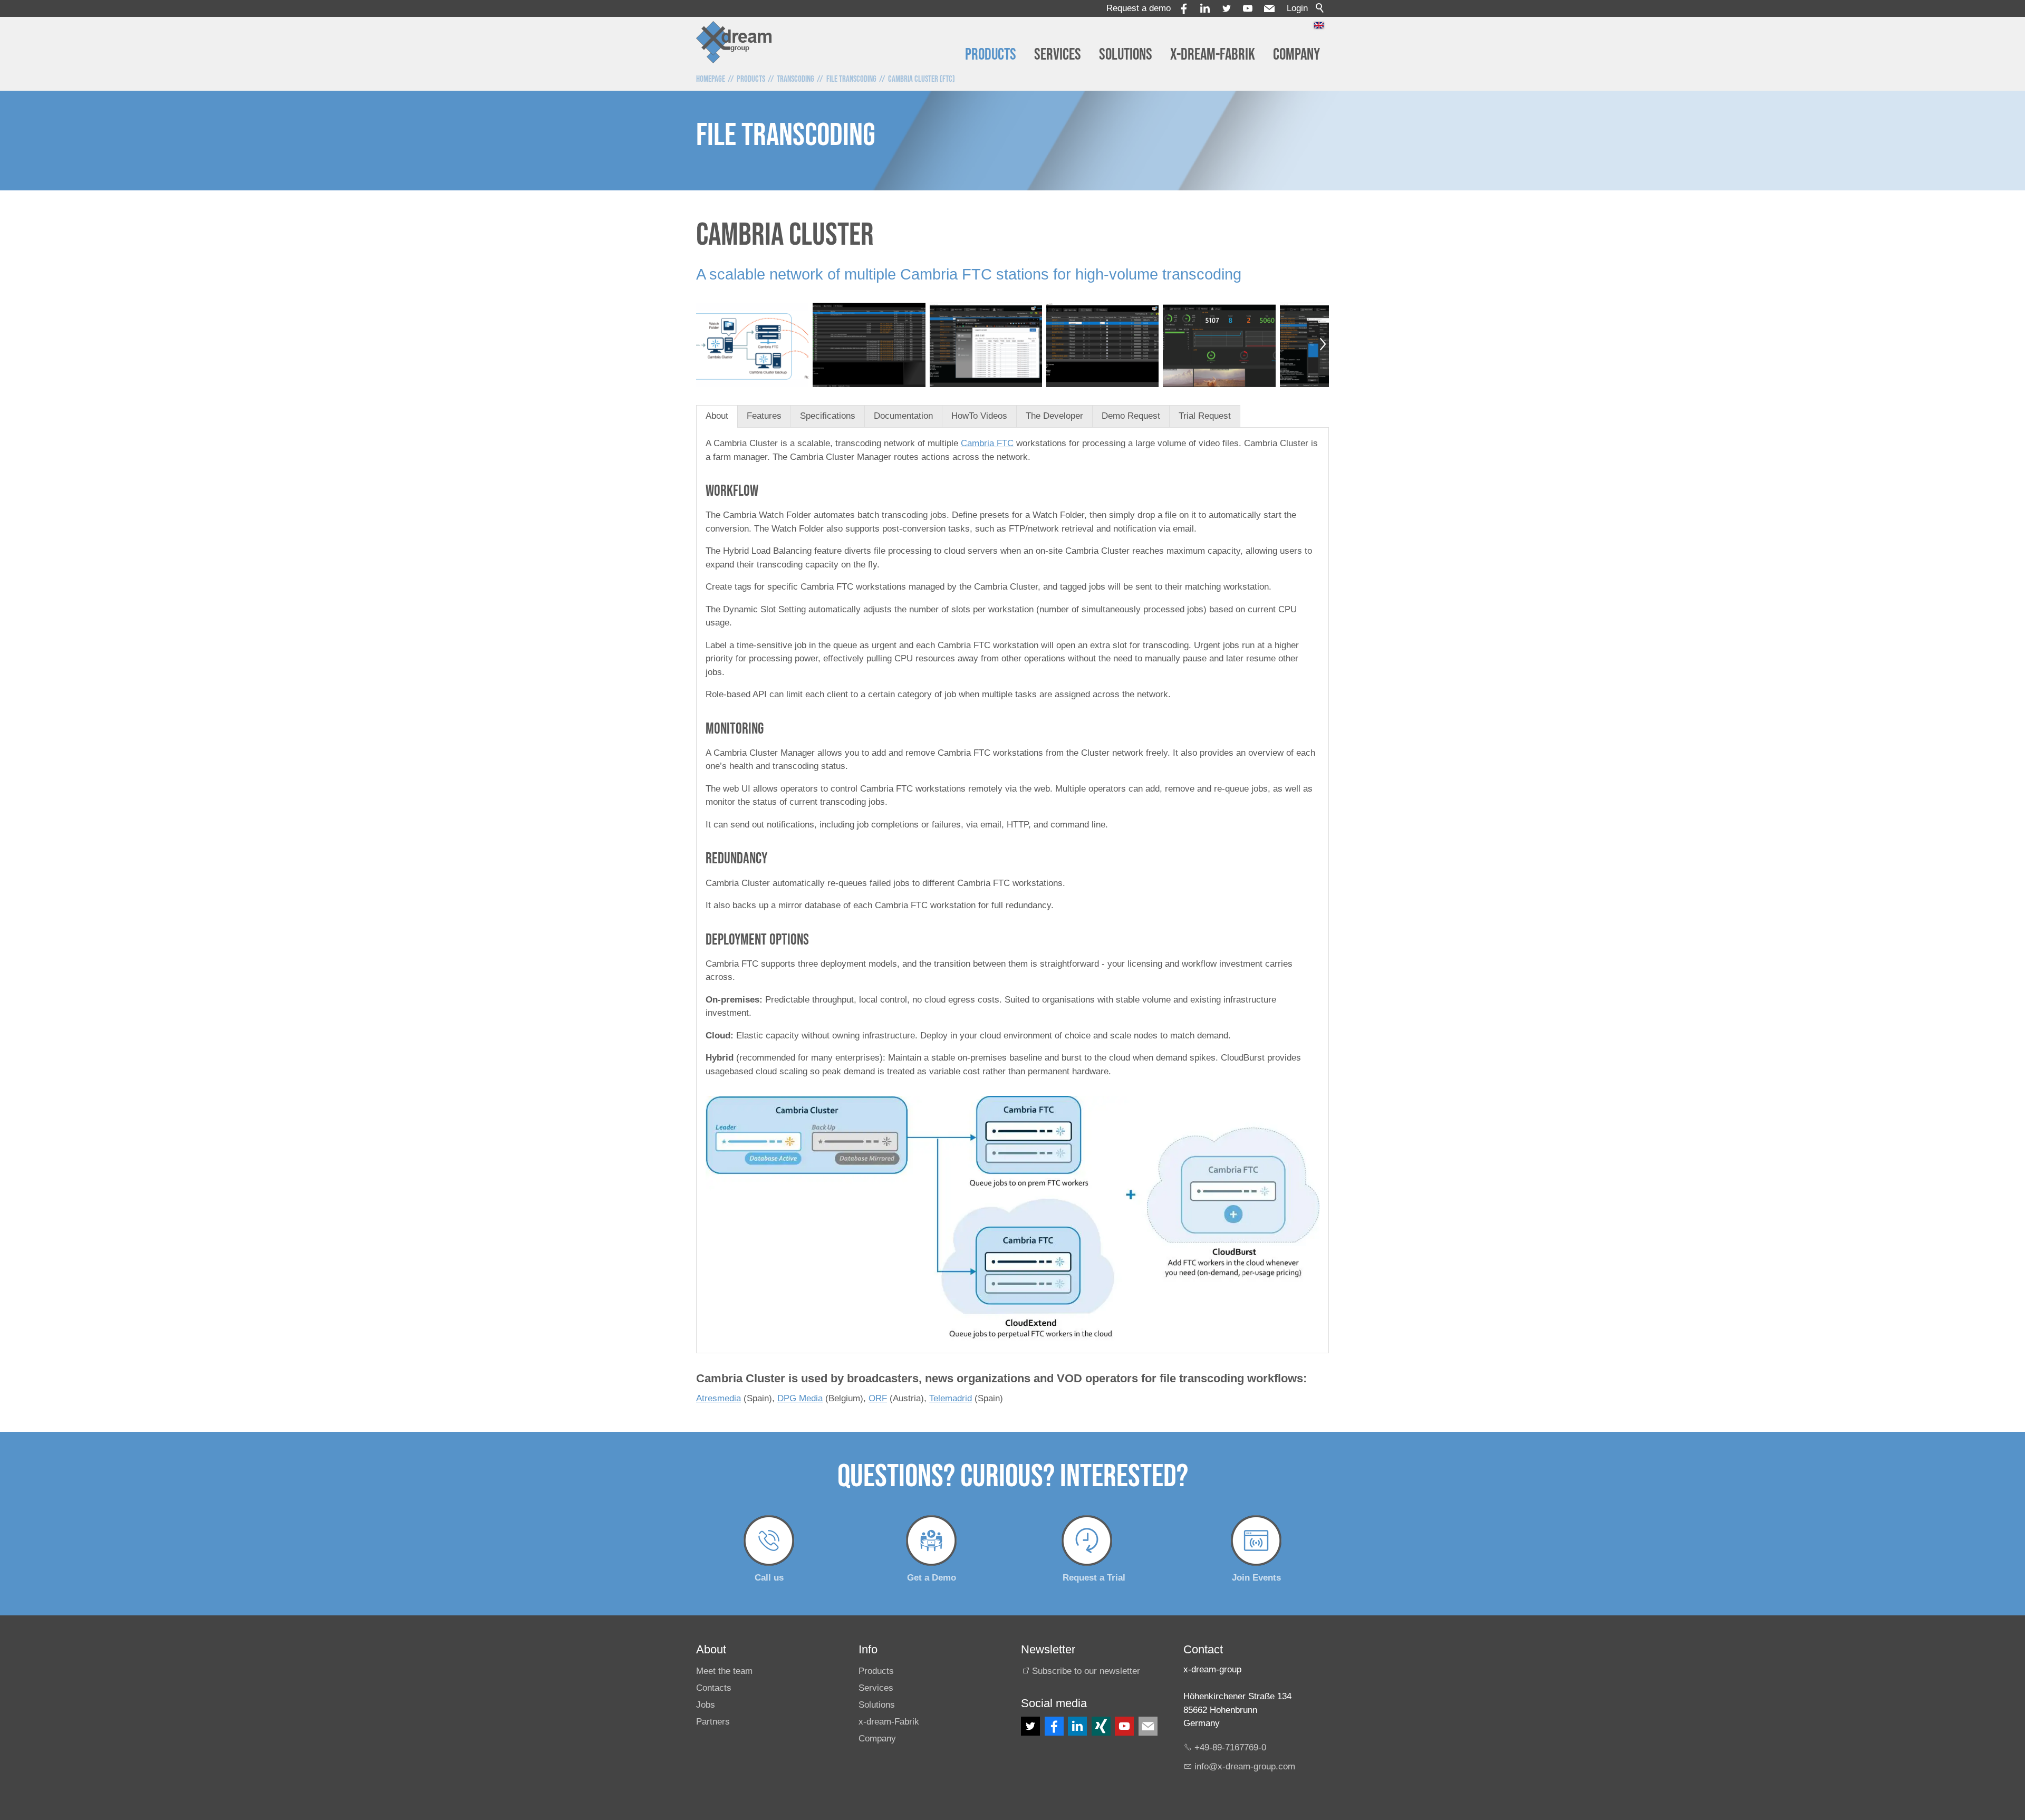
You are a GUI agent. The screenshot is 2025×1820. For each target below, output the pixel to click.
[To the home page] (734, 42)
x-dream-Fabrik (1213, 55)
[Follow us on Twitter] (1030, 1726)
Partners (713, 1722)
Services (1058, 55)
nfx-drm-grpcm (1246, 1766)
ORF (878, 1398)
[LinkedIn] (1077, 1726)
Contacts (714, 1688)
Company (1296, 55)
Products (991, 55)
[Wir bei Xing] (1101, 1726)
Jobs (706, 1705)
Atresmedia (719, 1398)
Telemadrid (951, 1398)
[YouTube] (1248, 8)
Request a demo (1139, 8)
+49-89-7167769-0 (1230, 1747)
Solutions (1126, 55)
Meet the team (724, 1671)
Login (1297, 8)
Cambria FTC (987, 443)
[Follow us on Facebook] (1054, 1726)
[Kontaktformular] (1148, 1726)
